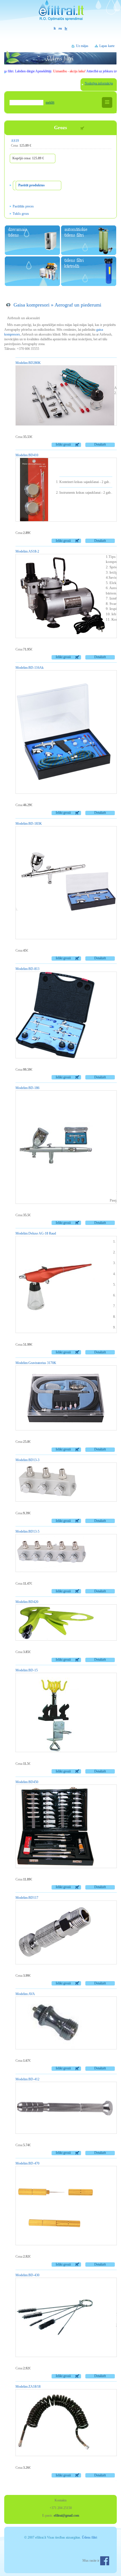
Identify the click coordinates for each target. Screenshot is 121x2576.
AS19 (15, 141)
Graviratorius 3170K (36, 1363)
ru (60, 28)
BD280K (28, 363)
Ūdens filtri (89, 2537)
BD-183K (29, 824)
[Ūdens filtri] (60, 13)
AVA (25, 1994)
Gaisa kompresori (32, 305)
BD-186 (27, 1088)
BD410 (27, 455)
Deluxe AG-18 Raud (36, 1233)
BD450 (27, 1782)
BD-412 (27, 2079)
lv (66, 28)
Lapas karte (107, 46)
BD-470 (27, 2163)
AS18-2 (27, 551)
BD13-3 (27, 1460)
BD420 (27, 1602)
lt (55, 28)
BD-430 (27, 2275)
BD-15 (27, 1670)
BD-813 (27, 969)
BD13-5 (27, 1531)
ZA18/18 (28, 2387)
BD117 (27, 1898)
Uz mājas (82, 46)
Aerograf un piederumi (78, 305)
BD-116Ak (30, 668)
